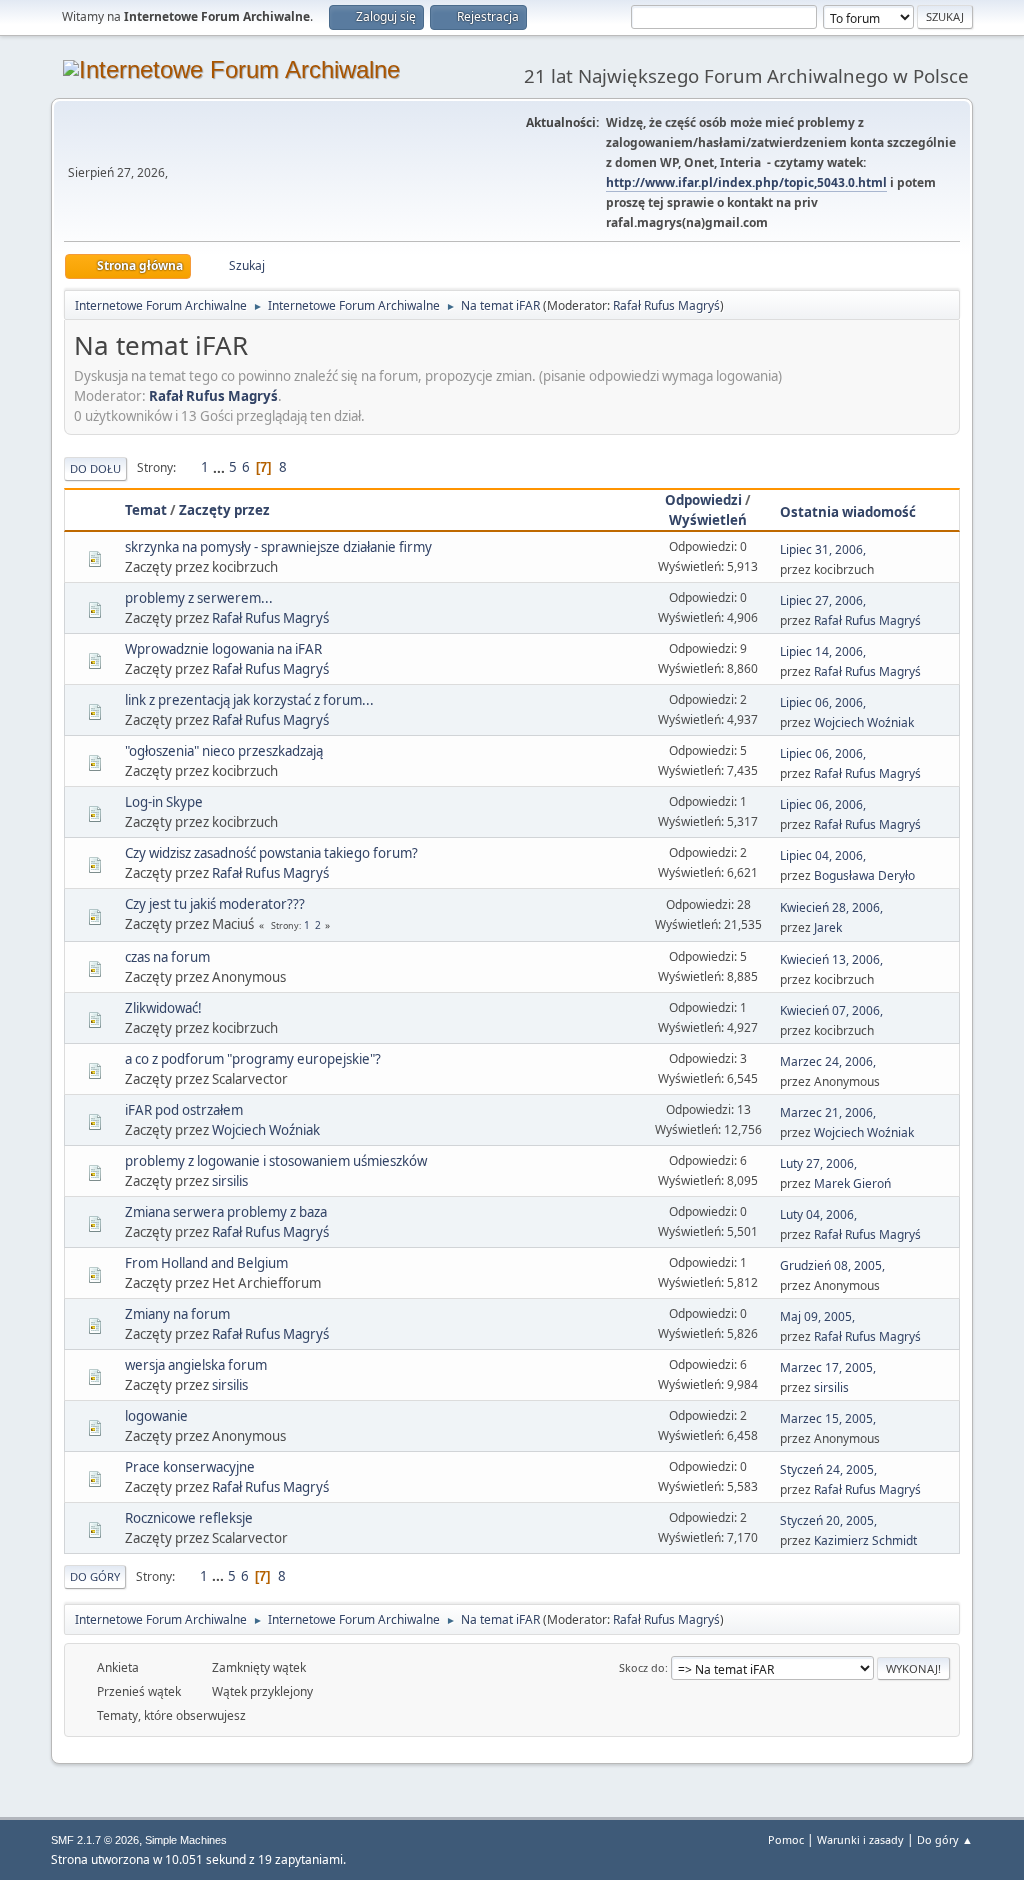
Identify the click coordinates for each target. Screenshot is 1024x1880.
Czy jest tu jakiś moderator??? (215, 904)
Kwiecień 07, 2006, (831, 1010)
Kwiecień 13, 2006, (831, 959)
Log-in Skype (164, 802)
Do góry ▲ (945, 1839)
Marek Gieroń (852, 1183)
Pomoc (786, 1839)
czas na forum (167, 957)
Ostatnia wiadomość (848, 512)
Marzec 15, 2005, (828, 1418)
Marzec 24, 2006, (828, 1061)
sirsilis (230, 1181)
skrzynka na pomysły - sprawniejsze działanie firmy (278, 547)
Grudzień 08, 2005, (832, 1265)
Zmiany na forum (177, 1314)
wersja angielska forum (196, 1365)
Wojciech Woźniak (864, 722)
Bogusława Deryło (864, 875)
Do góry (95, 1576)
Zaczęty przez (224, 510)
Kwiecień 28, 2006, (831, 907)
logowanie (156, 1416)
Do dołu (95, 468)
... (220, 467)
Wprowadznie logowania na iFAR (223, 649)
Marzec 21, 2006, (828, 1112)
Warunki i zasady (860, 1839)
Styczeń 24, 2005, (828, 1469)
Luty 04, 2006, (818, 1214)
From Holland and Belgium (206, 1263)
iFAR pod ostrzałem (184, 1110)
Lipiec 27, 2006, (823, 600)
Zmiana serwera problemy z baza (226, 1212)
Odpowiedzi (703, 500)
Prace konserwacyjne (190, 1467)
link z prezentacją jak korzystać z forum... (249, 700)
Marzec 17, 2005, (828, 1367)
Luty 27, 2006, (818, 1163)
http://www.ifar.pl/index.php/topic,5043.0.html (746, 182)
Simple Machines (186, 1840)
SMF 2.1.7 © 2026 (95, 1840)
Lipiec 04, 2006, (823, 855)
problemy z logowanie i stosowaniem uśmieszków (276, 1161)
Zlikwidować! (163, 1008)
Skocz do (642, 1667)
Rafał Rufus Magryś (666, 305)
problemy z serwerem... (199, 598)
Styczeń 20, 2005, (828, 1520)
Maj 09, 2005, (817, 1316)
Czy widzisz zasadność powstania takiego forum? (271, 853)
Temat (146, 510)
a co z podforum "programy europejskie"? (253, 1059)
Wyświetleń (708, 520)
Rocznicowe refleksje (189, 1518)
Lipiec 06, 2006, (823, 702)
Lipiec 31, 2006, (823, 549)
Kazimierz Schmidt (865, 1540)
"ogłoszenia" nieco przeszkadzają (224, 751)
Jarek (828, 927)
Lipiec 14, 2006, (823, 651)
